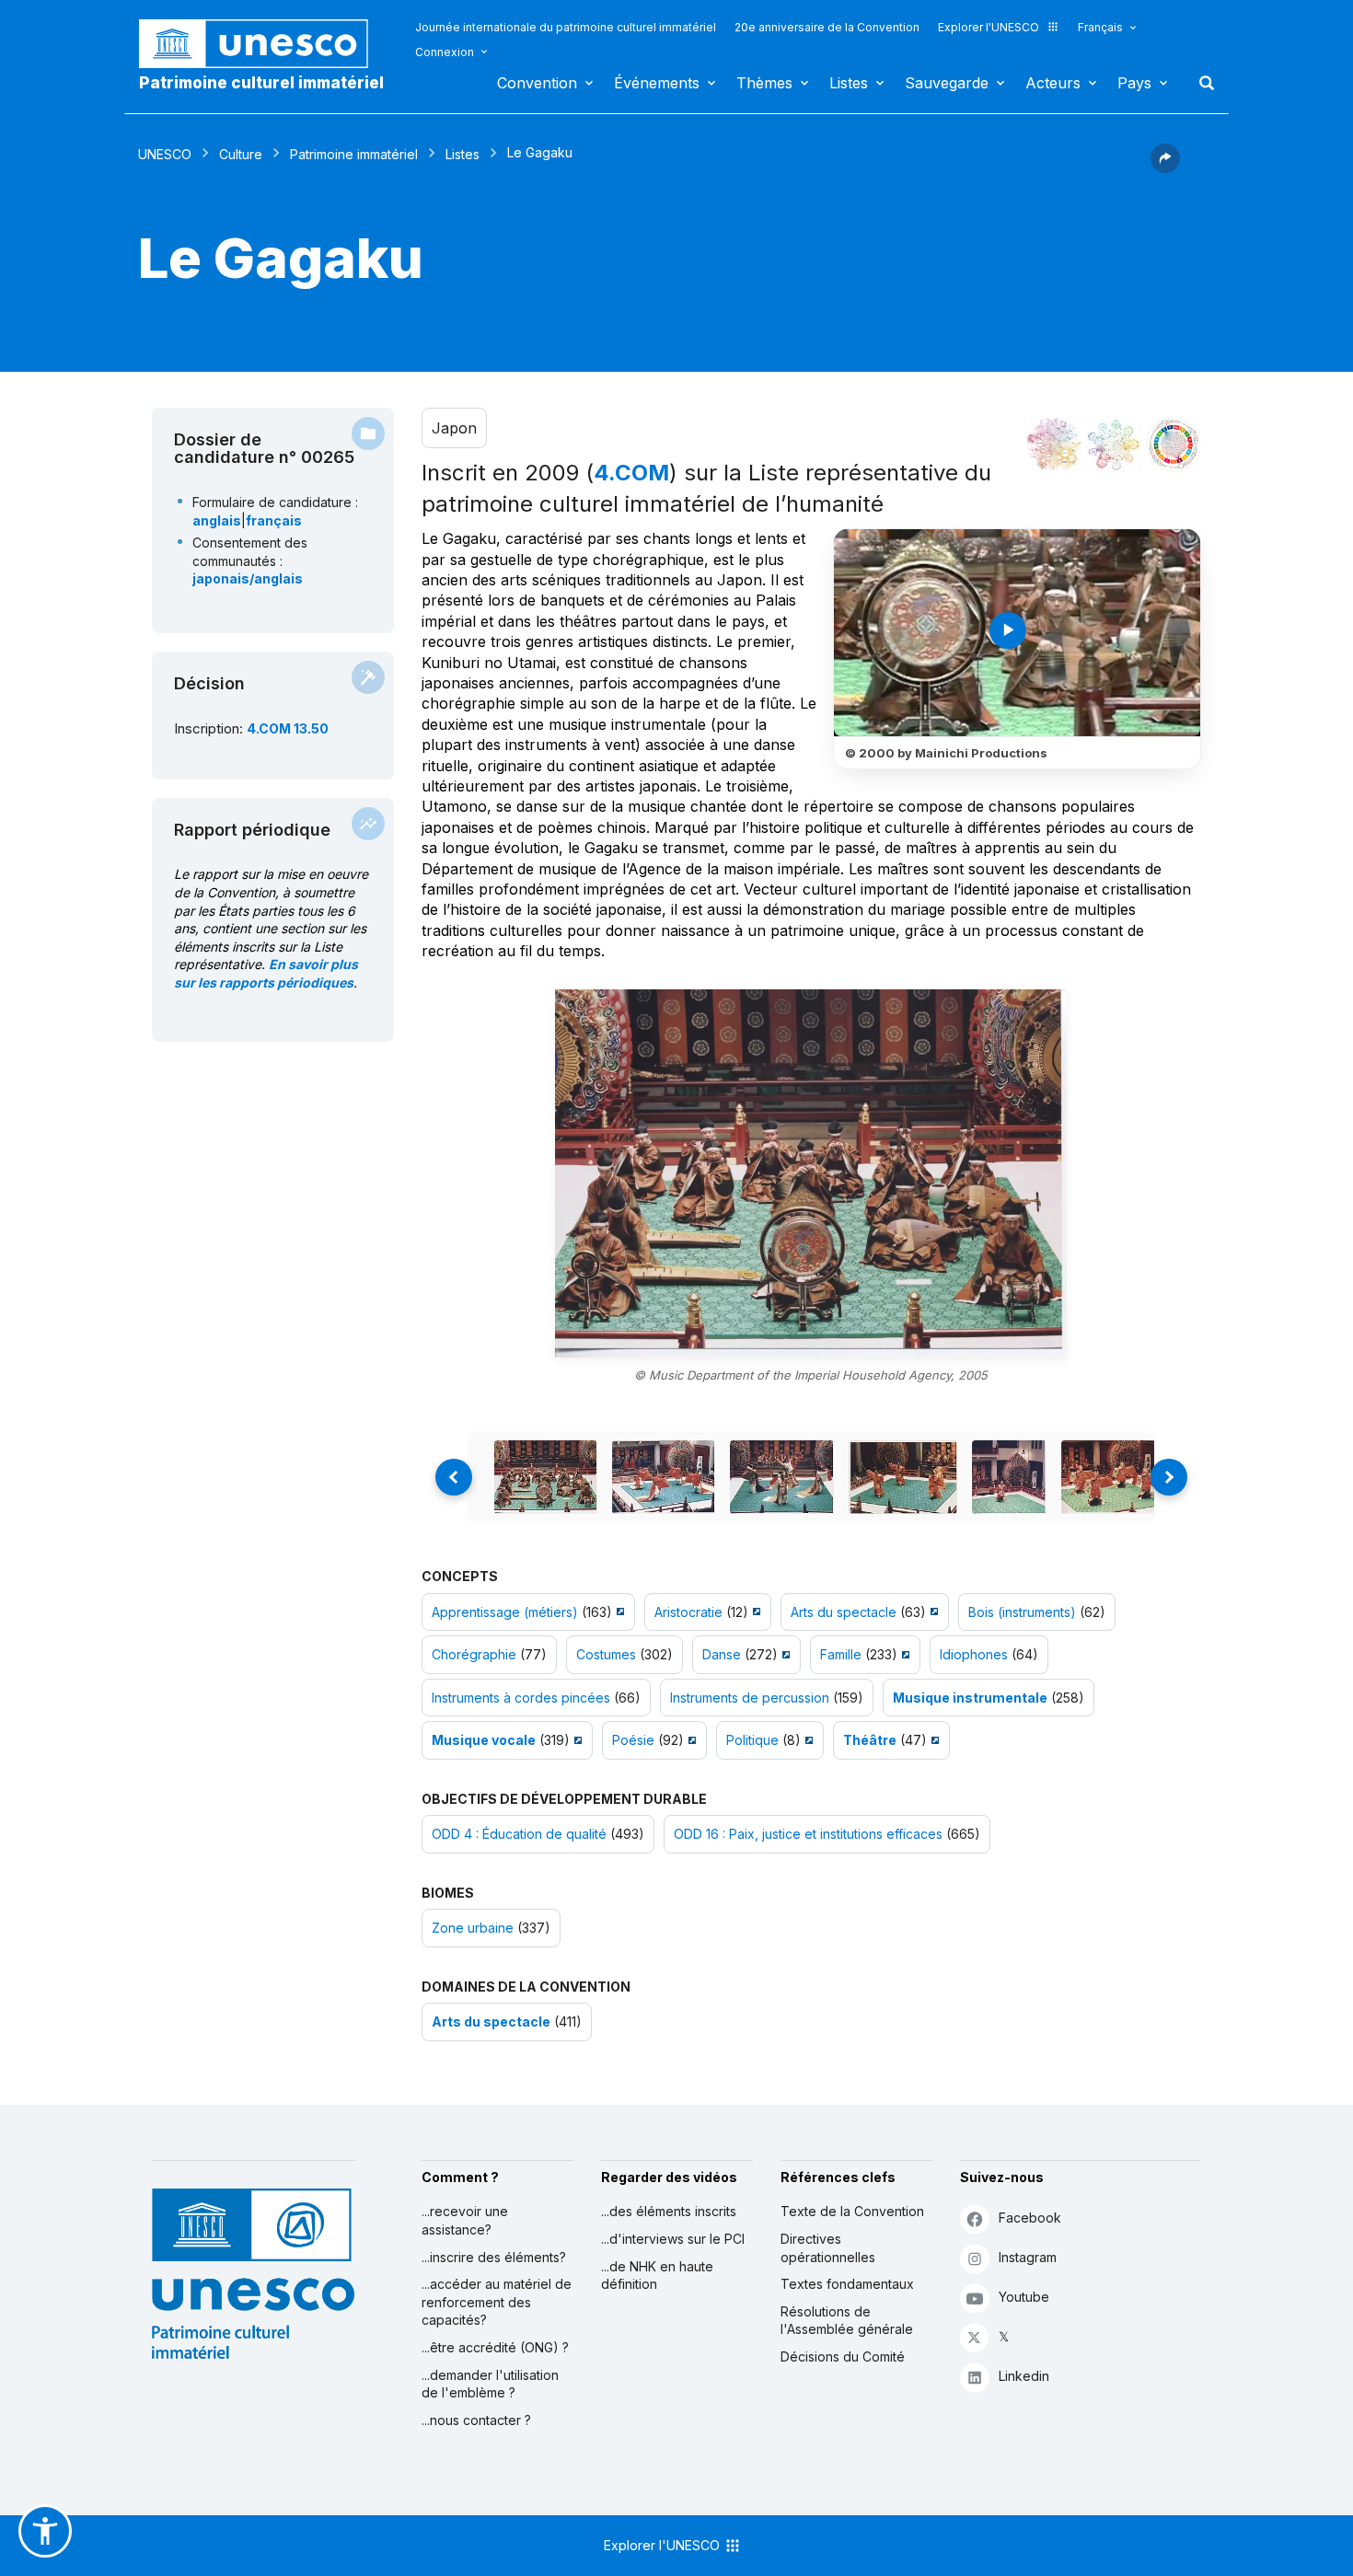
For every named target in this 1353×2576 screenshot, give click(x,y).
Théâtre (870, 1740)
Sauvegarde (947, 83)
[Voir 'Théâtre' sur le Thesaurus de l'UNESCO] (933, 1740)
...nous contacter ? (476, 2420)
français (274, 520)
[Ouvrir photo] (811, 1173)
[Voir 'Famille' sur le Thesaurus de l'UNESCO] (903, 1654)
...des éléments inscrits (669, 2211)
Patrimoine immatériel (354, 154)
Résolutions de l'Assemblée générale (847, 2321)
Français (1100, 27)
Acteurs (1053, 83)
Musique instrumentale (970, 1698)
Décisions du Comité (843, 2357)
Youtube (1024, 2297)
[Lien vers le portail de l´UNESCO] (263, 44)
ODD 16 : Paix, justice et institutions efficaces (808, 1834)
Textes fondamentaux (847, 2284)
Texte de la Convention (852, 2211)
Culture (241, 154)
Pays (1134, 83)
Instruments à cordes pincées (521, 1698)
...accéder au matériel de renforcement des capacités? (497, 2302)
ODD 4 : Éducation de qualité (519, 1834)
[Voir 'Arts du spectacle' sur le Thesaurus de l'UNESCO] (932, 1612)
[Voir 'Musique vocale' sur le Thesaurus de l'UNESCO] (576, 1740)
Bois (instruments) (1022, 1612)
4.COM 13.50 (288, 728)
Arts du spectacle (844, 1612)
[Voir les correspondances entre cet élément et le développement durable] (1174, 445)
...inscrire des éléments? (494, 2257)
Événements (657, 83)
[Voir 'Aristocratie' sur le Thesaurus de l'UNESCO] (754, 1612)
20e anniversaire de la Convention (827, 27)
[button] (1165, 167)
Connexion (445, 52)
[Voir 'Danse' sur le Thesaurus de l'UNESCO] (784, 1654)
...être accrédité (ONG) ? (495, 2347)
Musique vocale (484, 1740)
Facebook (1030, 2218)
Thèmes (764, 83)
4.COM (631, 473)
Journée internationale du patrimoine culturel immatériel (566, 27)
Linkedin (1024, 2376)
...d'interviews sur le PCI (673, 2239)
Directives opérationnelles (828, 2248)
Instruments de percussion (750, 1698)
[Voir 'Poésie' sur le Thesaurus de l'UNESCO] (690, 1740)
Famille (841, 1654)
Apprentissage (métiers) (505, 1612)
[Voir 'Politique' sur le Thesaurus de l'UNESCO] (807, 1740)
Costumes (606, 1654)
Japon (454, 428)
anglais (217, 520)
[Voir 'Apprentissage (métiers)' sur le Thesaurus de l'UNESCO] (618, 1612)
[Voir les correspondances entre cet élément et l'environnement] (1114, 445)
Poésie (633, 1740)
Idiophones (974, 1654)
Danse (722, 1654)
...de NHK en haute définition (657, 2276)
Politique (752, 1740)
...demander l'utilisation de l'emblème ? (490, 2384)
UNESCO (165, 154)
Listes (849, 83)
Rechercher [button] (1201, 83)
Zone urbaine (473, 1928)
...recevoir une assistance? (465, 2220)
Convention (537, 83)
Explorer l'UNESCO (989, 27)
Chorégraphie (474, 1654)
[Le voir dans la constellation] (1054, 445)
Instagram (1028, 2257)
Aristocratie (688, 1612)
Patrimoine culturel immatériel (261, 83)
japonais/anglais (248, 578)
